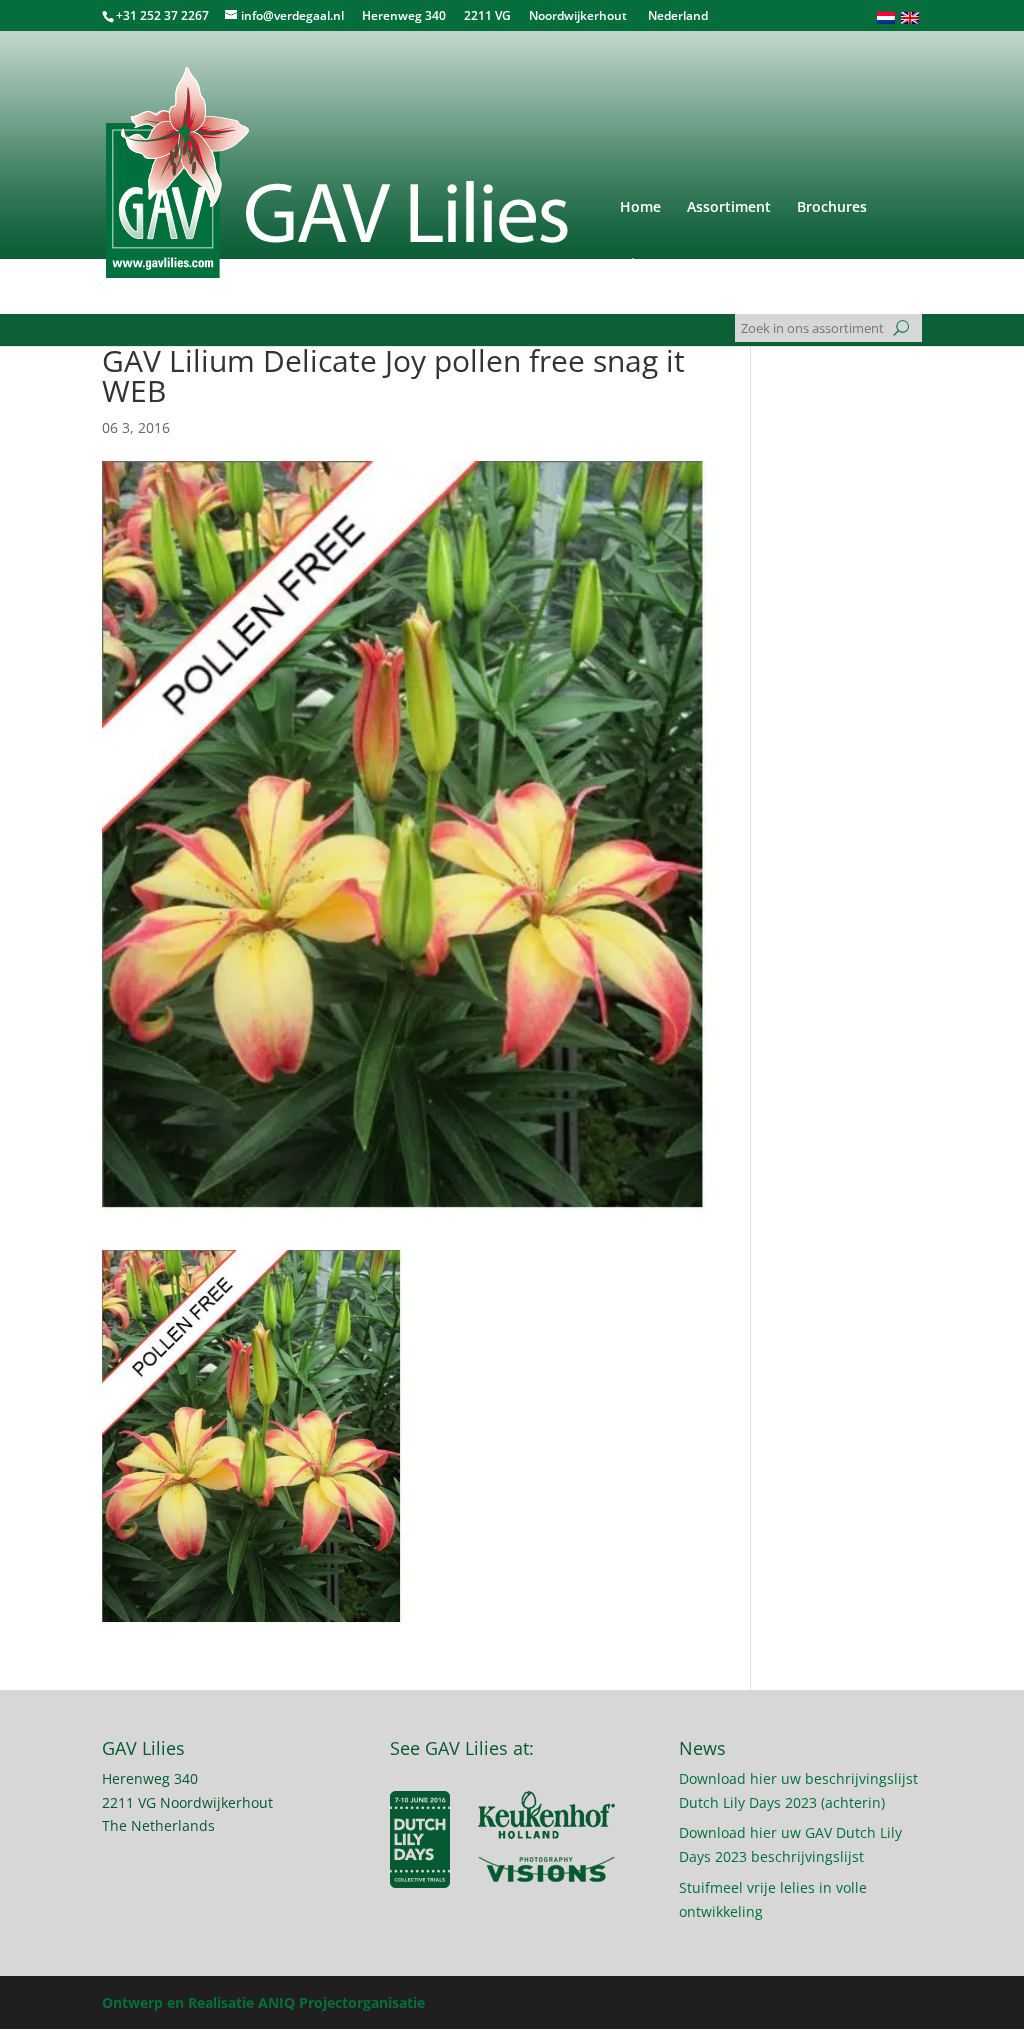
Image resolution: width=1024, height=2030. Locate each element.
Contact (723, 265)
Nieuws (645, 265)
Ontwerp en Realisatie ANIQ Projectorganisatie (263, 2002)
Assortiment (729, 208)
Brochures (832, 208)
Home (640, 208)
